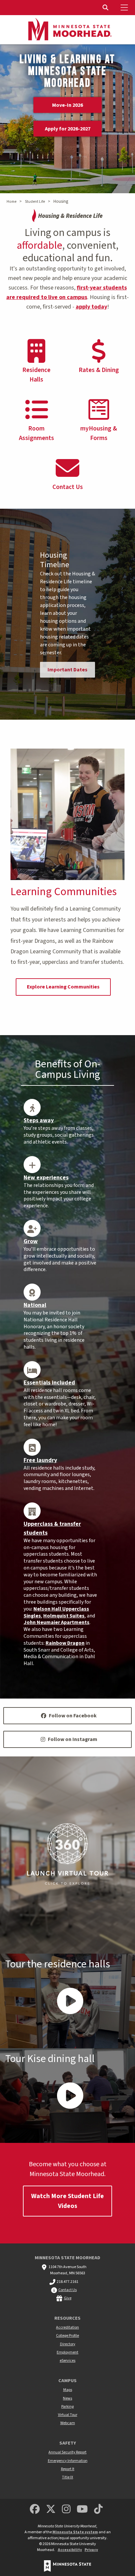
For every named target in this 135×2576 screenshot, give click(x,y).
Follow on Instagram (73, 1739)
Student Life (35, 202)
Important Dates (67, 670)
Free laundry (40, 1460)
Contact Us (67, 2290)
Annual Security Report (67, 2452)
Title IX (67, 2477)
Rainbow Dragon (65, 1643)
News (67, 2398)
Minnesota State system (75, 2532)
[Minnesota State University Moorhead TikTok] (99, 2509)
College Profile (67, 2336)
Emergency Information (68, 2461)
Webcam (68, 2423)
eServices (67, 2361)
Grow (31, 1241)
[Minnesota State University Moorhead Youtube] (83, 2509)
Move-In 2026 (67, 105)
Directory (68, 2344)
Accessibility (70, 2550)
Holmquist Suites (64, 1616)
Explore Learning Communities (63, 987)
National (35, 1305)
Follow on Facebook (73, 1716)
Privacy (91, 2550)
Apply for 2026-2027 (68, 128)
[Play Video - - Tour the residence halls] (67, 2001)
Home (11, 202)
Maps (68, 2390)
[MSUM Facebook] (35, 2509)
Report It (68, 2469)
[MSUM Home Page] (67, 30)
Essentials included (49, 1383)
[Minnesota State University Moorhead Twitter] (51, 2509)
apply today (91, 307)
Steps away (39, 1120)
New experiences (46, 1178)
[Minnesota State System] (67, 2566)
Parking (67, 2407)
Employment (67, 2352)
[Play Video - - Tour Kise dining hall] (67, 2096)
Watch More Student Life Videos (67, 2201)
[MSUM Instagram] (66, 2509)
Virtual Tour (68, 2415)
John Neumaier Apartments (57, 1622)
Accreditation (67, 2327)
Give (68, 2298)
